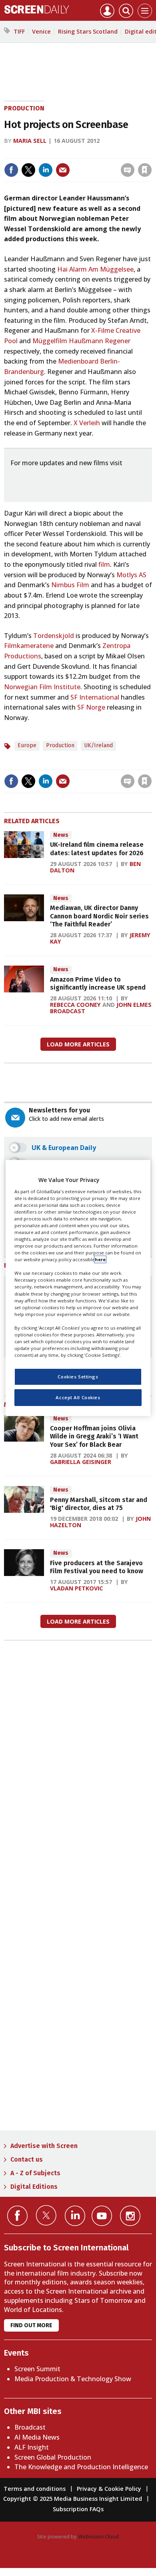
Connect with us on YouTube (102, 2216)
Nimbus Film (70, 585)
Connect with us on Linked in (75, 2216)
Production (24, 108)
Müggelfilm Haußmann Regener (81, 341)
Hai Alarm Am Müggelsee (95, 269)
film (104, 564)
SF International (95, 697)
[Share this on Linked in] (46, 170)
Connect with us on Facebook (17, 2216)
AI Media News (37, 2437)
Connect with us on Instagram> (130, 2216)
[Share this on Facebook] (11, 170)
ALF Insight (32, 2447)
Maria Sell (30, 141)
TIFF (19, 31)
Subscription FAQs (78, 2509)
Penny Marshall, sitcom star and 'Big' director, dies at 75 (99, 1504)
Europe (27, 745)
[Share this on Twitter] (28, 170)
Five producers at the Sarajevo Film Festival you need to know (97, 1567)
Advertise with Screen (44, 2146)
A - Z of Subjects (35, 2173)
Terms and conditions (35, 2489)
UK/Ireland (98, 745)
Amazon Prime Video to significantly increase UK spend (98, 983)
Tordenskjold (54, 636)
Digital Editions (34, 2187)
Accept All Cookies (78, 1397)
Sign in (40, 153)
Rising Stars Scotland (88, 31)
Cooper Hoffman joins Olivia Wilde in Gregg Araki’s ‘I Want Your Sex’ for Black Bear (94, 1436)
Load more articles (78, 1044)
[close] (151, 153)
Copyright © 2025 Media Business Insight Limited (73, 2499)
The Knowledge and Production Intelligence (81, 2467)
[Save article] (145, 170)
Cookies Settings (78, 1377)
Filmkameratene (29, 646)
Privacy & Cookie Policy (109, 2489)
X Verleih (87, 423)
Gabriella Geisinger (81, 1462)
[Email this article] (63, 170)
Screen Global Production (53, 2457)
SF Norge (91, 707)
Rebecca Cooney (75, 1005)
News (61, 835)
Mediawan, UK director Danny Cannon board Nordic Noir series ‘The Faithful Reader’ (99, 916)
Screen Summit (37, 2369)
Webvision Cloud (98, 2536)
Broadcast (30, 2427)
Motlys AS (131, 575)
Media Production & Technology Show (73, 2379)
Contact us (27, 2159)
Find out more (31, 2325)
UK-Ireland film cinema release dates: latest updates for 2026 (97, 849)
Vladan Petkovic (76, 1588)
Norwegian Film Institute (42, 687)
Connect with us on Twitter (46, 2215)
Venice (41, 31)
